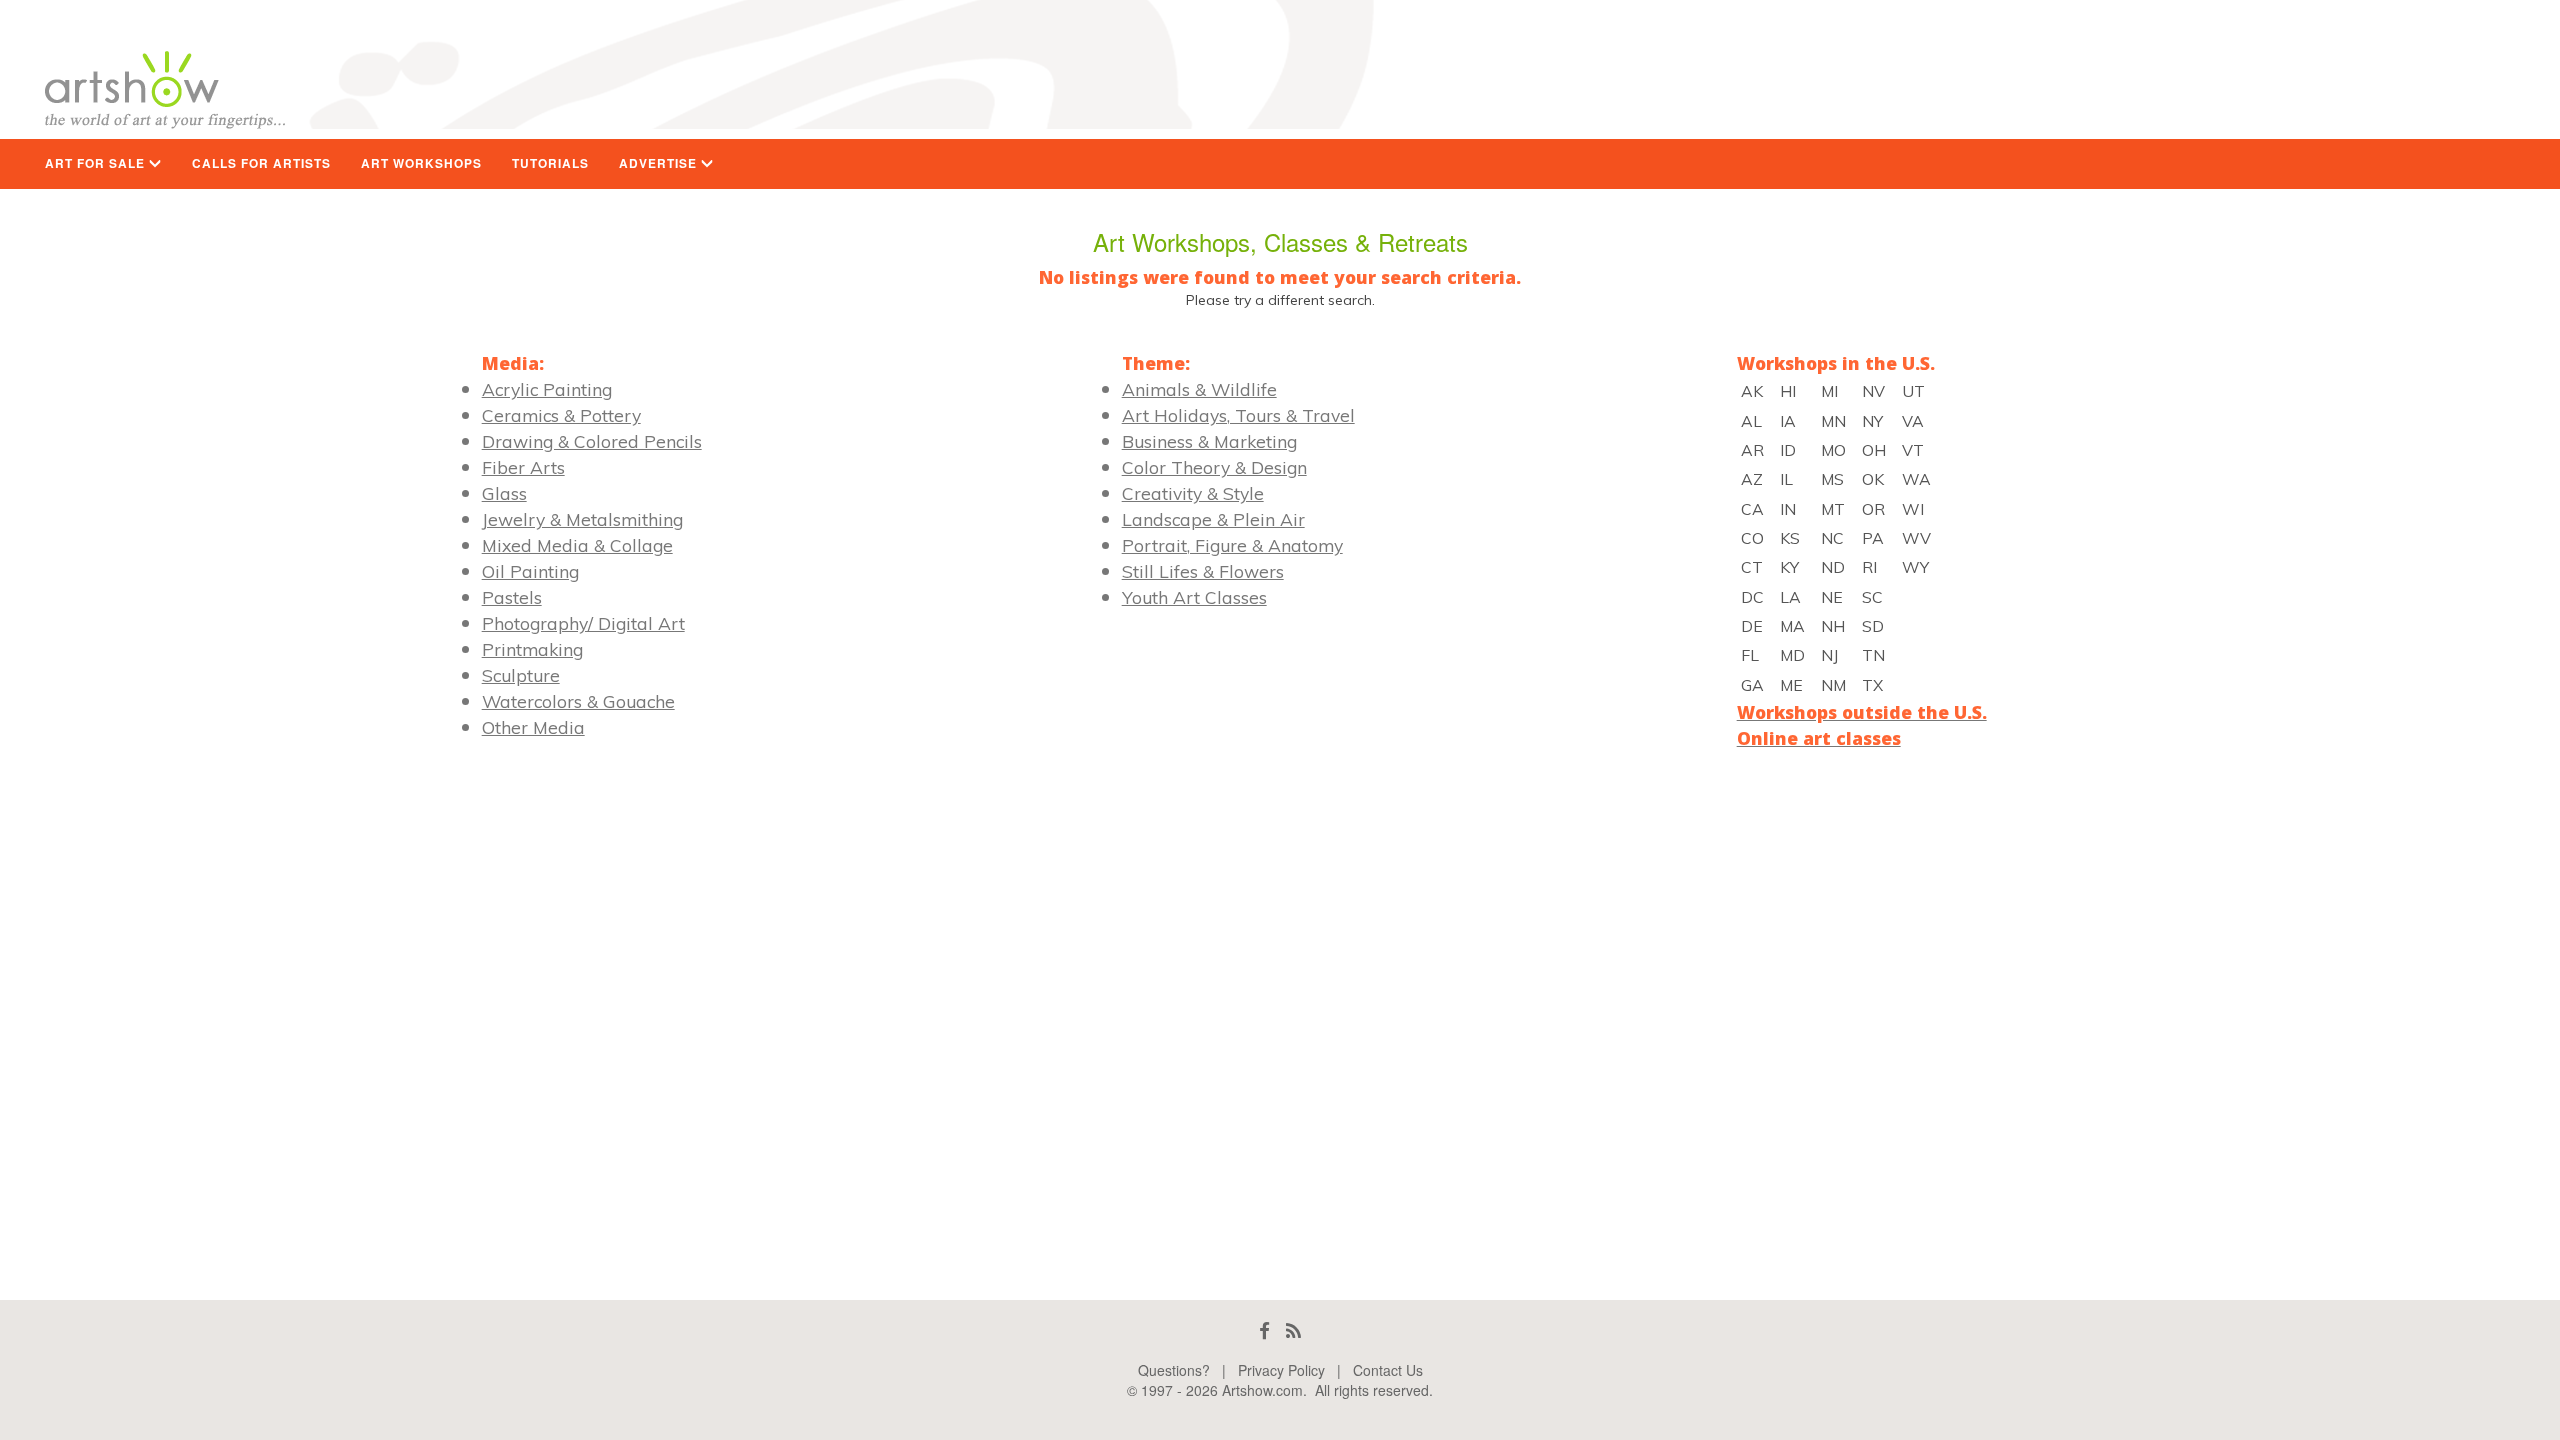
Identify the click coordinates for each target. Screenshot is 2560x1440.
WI (1913, 509)
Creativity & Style (1193, 493)
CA (1752, 509)
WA (1916, 479)
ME (1791, 685)
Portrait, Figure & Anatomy (1232, 545)
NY (1872, 421)
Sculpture (521, 675)
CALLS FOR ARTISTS (261, 163)
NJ (1829, 655)
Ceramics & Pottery (561, 415)
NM (1833, 685)
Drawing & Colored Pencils (592, 441)
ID (1788, 450)
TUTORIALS (550, 163)
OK (1873, 479)
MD (1792, 655)
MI (1829, 391)
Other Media (533, 727)
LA (1790, 597)
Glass (504, 493)
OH (1874, 450)
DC (1752, 597)
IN (1788, 509)
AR (1752, 450)
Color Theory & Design (1214, 467)
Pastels (512, 597)
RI (1869, 567)
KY (1789, 567)
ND (1833, 567)
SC (1872, 597)
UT (1913, 391)
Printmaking (532, 649)
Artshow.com (1262, 1390)
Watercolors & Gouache (578, 701)
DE (1752, 626)
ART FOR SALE (97, 163)
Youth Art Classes (1194, 597)
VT (1913, 450)
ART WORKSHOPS (421, 163)
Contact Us (1388, 1370)
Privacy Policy (1281, 1370)
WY (1915, 567)
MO (1833, 450)
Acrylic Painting (547, 389)
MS (1832, 479)
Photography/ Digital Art (583, 623)
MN (1833, 421)
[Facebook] (1264, 1330)
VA (1913, 421)
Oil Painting (530, 571)
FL (1750, 655)
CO (1752, 538)
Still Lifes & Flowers (1203, 571)
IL (1786, 479)
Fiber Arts (523, 467)
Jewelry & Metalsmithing (582, 519)
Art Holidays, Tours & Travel (1238, 415)
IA (1788, 421)
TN (1873, 655)
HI (1788, 391)
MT (1833, 509)
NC (1832, 538)
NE (1832, 597)
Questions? (1174, 1370)
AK (1752, 391)
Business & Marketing (1209, 441)
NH (1833, 626)
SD (1873, 626)
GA (1752, 685)
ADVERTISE (660, 163)
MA (1792, 626)
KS (1790, 538)
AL (1751, 421)
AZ (1752, 479)
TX (1872, 685)
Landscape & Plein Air (1213, 519)
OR (1873, 509)
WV (1916, 538)
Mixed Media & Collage (577, 545)
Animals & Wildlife (1199, 389)
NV (1873, 391)
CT (1752, 567)
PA (1873, 538)
